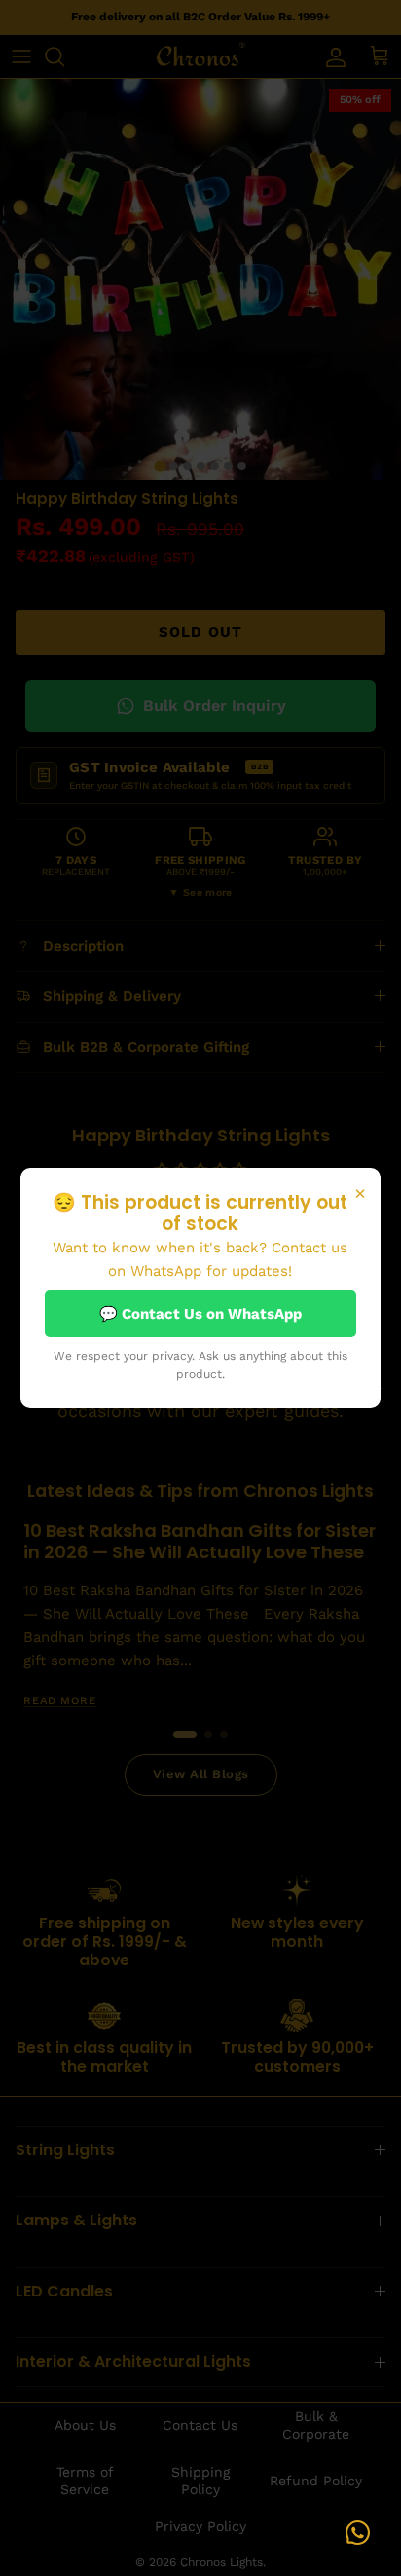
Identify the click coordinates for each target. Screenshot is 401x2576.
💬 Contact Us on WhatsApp (200, 1314)
